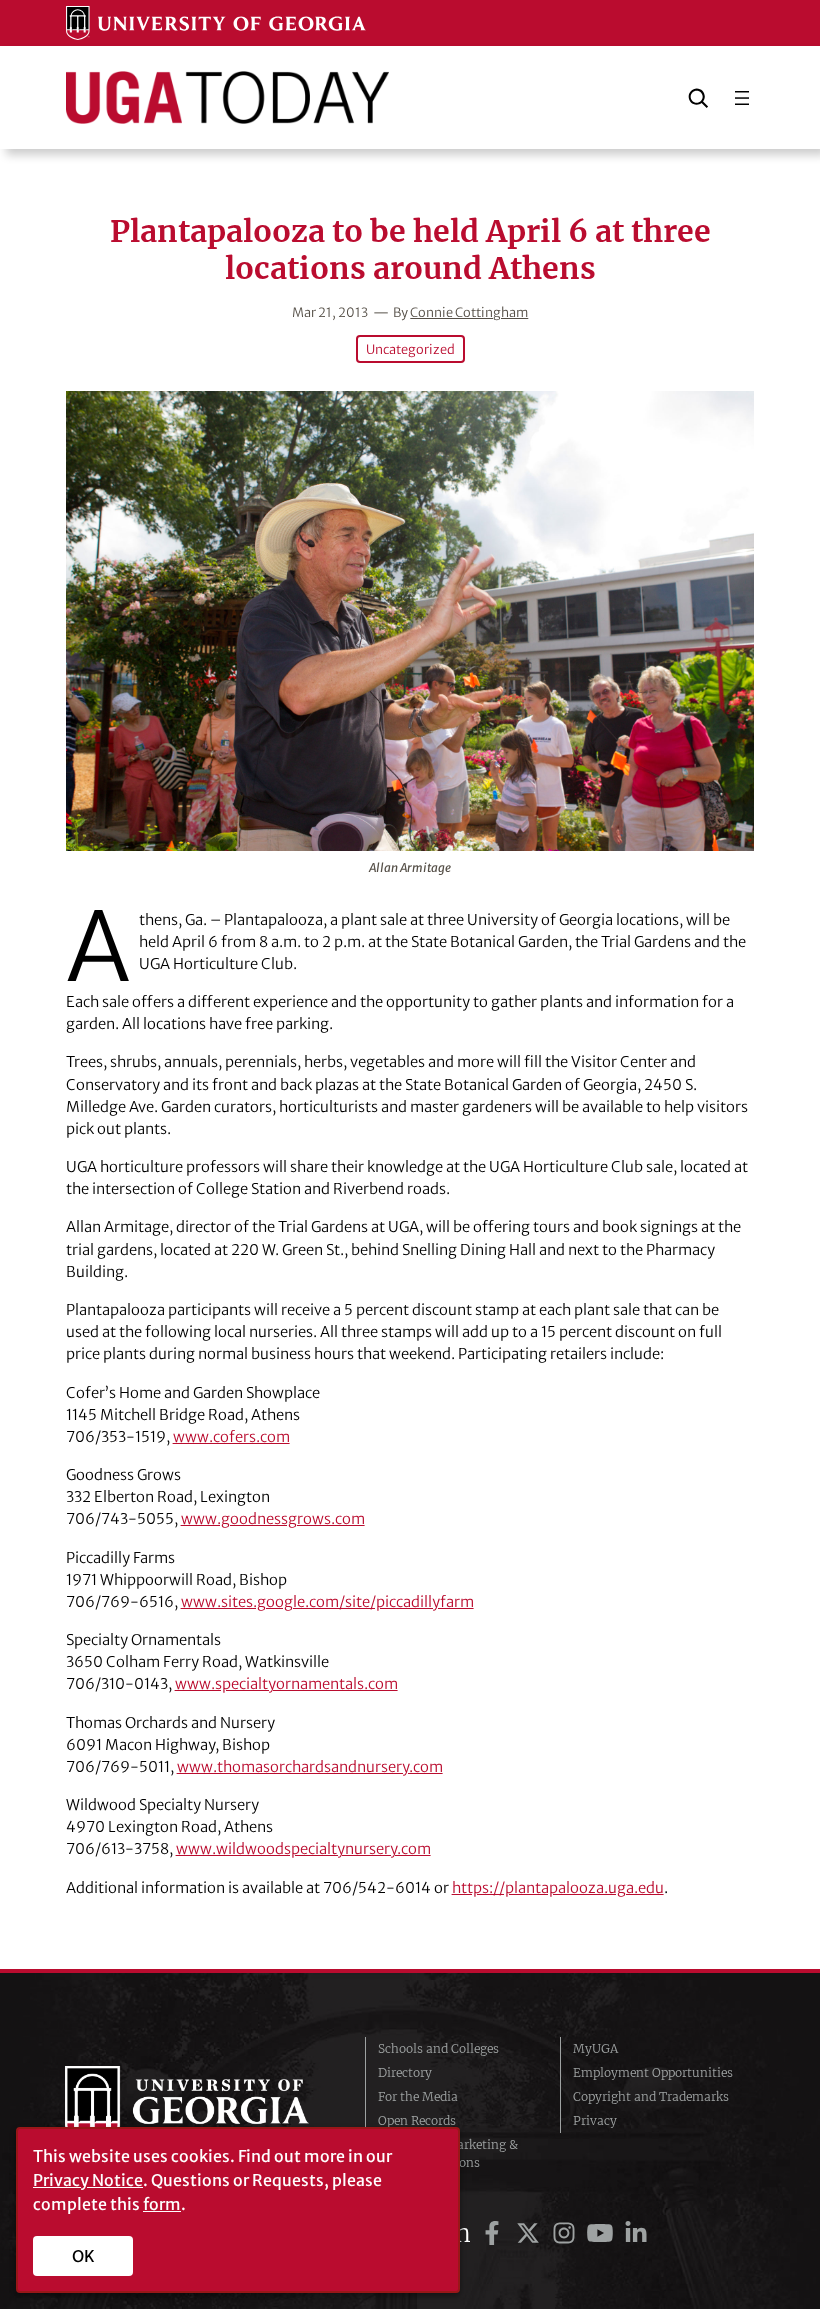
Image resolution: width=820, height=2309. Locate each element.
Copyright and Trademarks (651, 2096)
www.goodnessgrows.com (273, 1518)
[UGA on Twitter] (531, 2233)
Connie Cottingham (469, 312)
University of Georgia (200, 2106)
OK (83, 2256)
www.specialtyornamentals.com (286, 1683)
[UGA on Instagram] (567, 2233)
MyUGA (595, 2048)
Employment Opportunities (653, 2072)
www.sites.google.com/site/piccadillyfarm (327, 1601)
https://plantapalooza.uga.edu (558, 1887)
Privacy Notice (88, 2180)
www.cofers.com (231, 1436)
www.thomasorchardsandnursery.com (310, 1766)
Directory (405, 2072)
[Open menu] (742, 98)
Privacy (595, 2120)
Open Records (417, 2120)
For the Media (418, 2096)
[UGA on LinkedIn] (636, 2233)
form (162, 2204)
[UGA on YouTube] (603, 2233)
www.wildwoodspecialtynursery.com (303, 1848)
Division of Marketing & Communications (448, 2153)
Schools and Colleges (438, 2048)
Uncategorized (410, 349)
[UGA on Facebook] (495, 2233)
